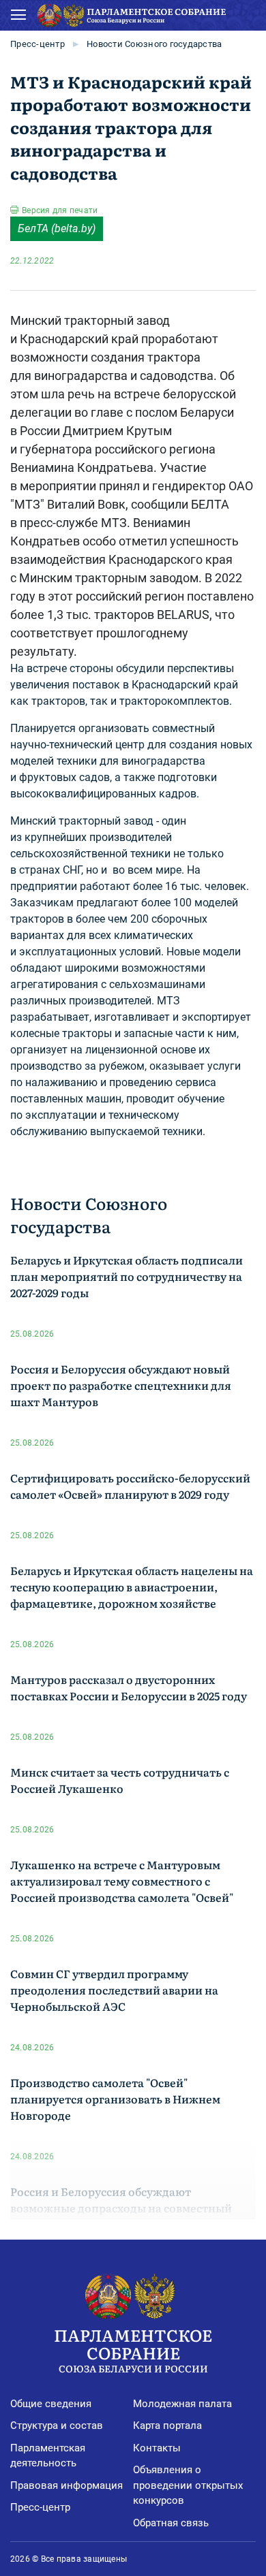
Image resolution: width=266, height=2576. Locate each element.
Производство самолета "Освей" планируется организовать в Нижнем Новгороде (115, 2099)
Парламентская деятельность (48, 2456)
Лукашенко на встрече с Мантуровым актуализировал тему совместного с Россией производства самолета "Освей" (122, 1881)
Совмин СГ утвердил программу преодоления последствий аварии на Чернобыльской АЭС (114, 1990)
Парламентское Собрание (133, 2349)
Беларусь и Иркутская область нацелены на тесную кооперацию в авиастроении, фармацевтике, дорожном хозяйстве (132, 1587)
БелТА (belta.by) (57, 228)
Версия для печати (60, 210)
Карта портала (167, 2426)
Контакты (157, 2448)
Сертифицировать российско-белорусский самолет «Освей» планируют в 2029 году (130, 1486)
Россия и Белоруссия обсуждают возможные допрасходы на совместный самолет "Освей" (121, 2208)
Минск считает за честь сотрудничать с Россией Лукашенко (120, 1780)
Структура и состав (57, 2426)
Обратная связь (171, 2523)
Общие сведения (51, 2404)
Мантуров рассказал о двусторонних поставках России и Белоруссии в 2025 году (129, 1687)
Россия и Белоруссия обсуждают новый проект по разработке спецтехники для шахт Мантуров (121, 1385)
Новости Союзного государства (154, 44)
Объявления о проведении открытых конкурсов (188, 2485)
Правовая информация (66, 2485)
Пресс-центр (38, 44)
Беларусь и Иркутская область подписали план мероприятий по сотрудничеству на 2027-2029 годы (127, 1276)
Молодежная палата (182, 2404)
